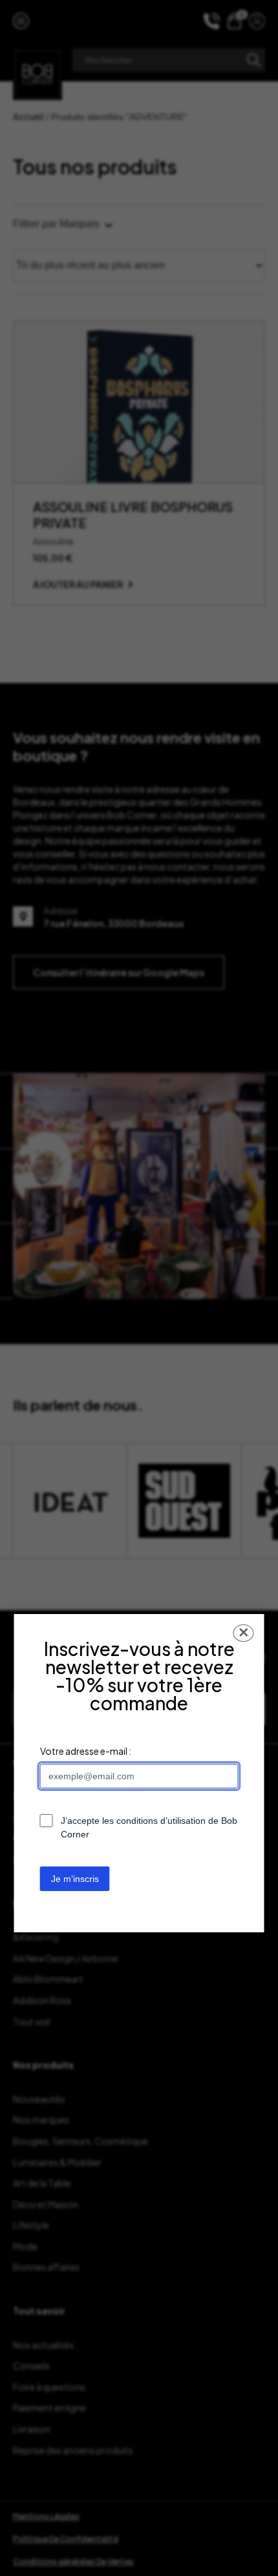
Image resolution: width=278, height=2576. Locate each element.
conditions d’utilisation (161, 1821)
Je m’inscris (75, 1879)
